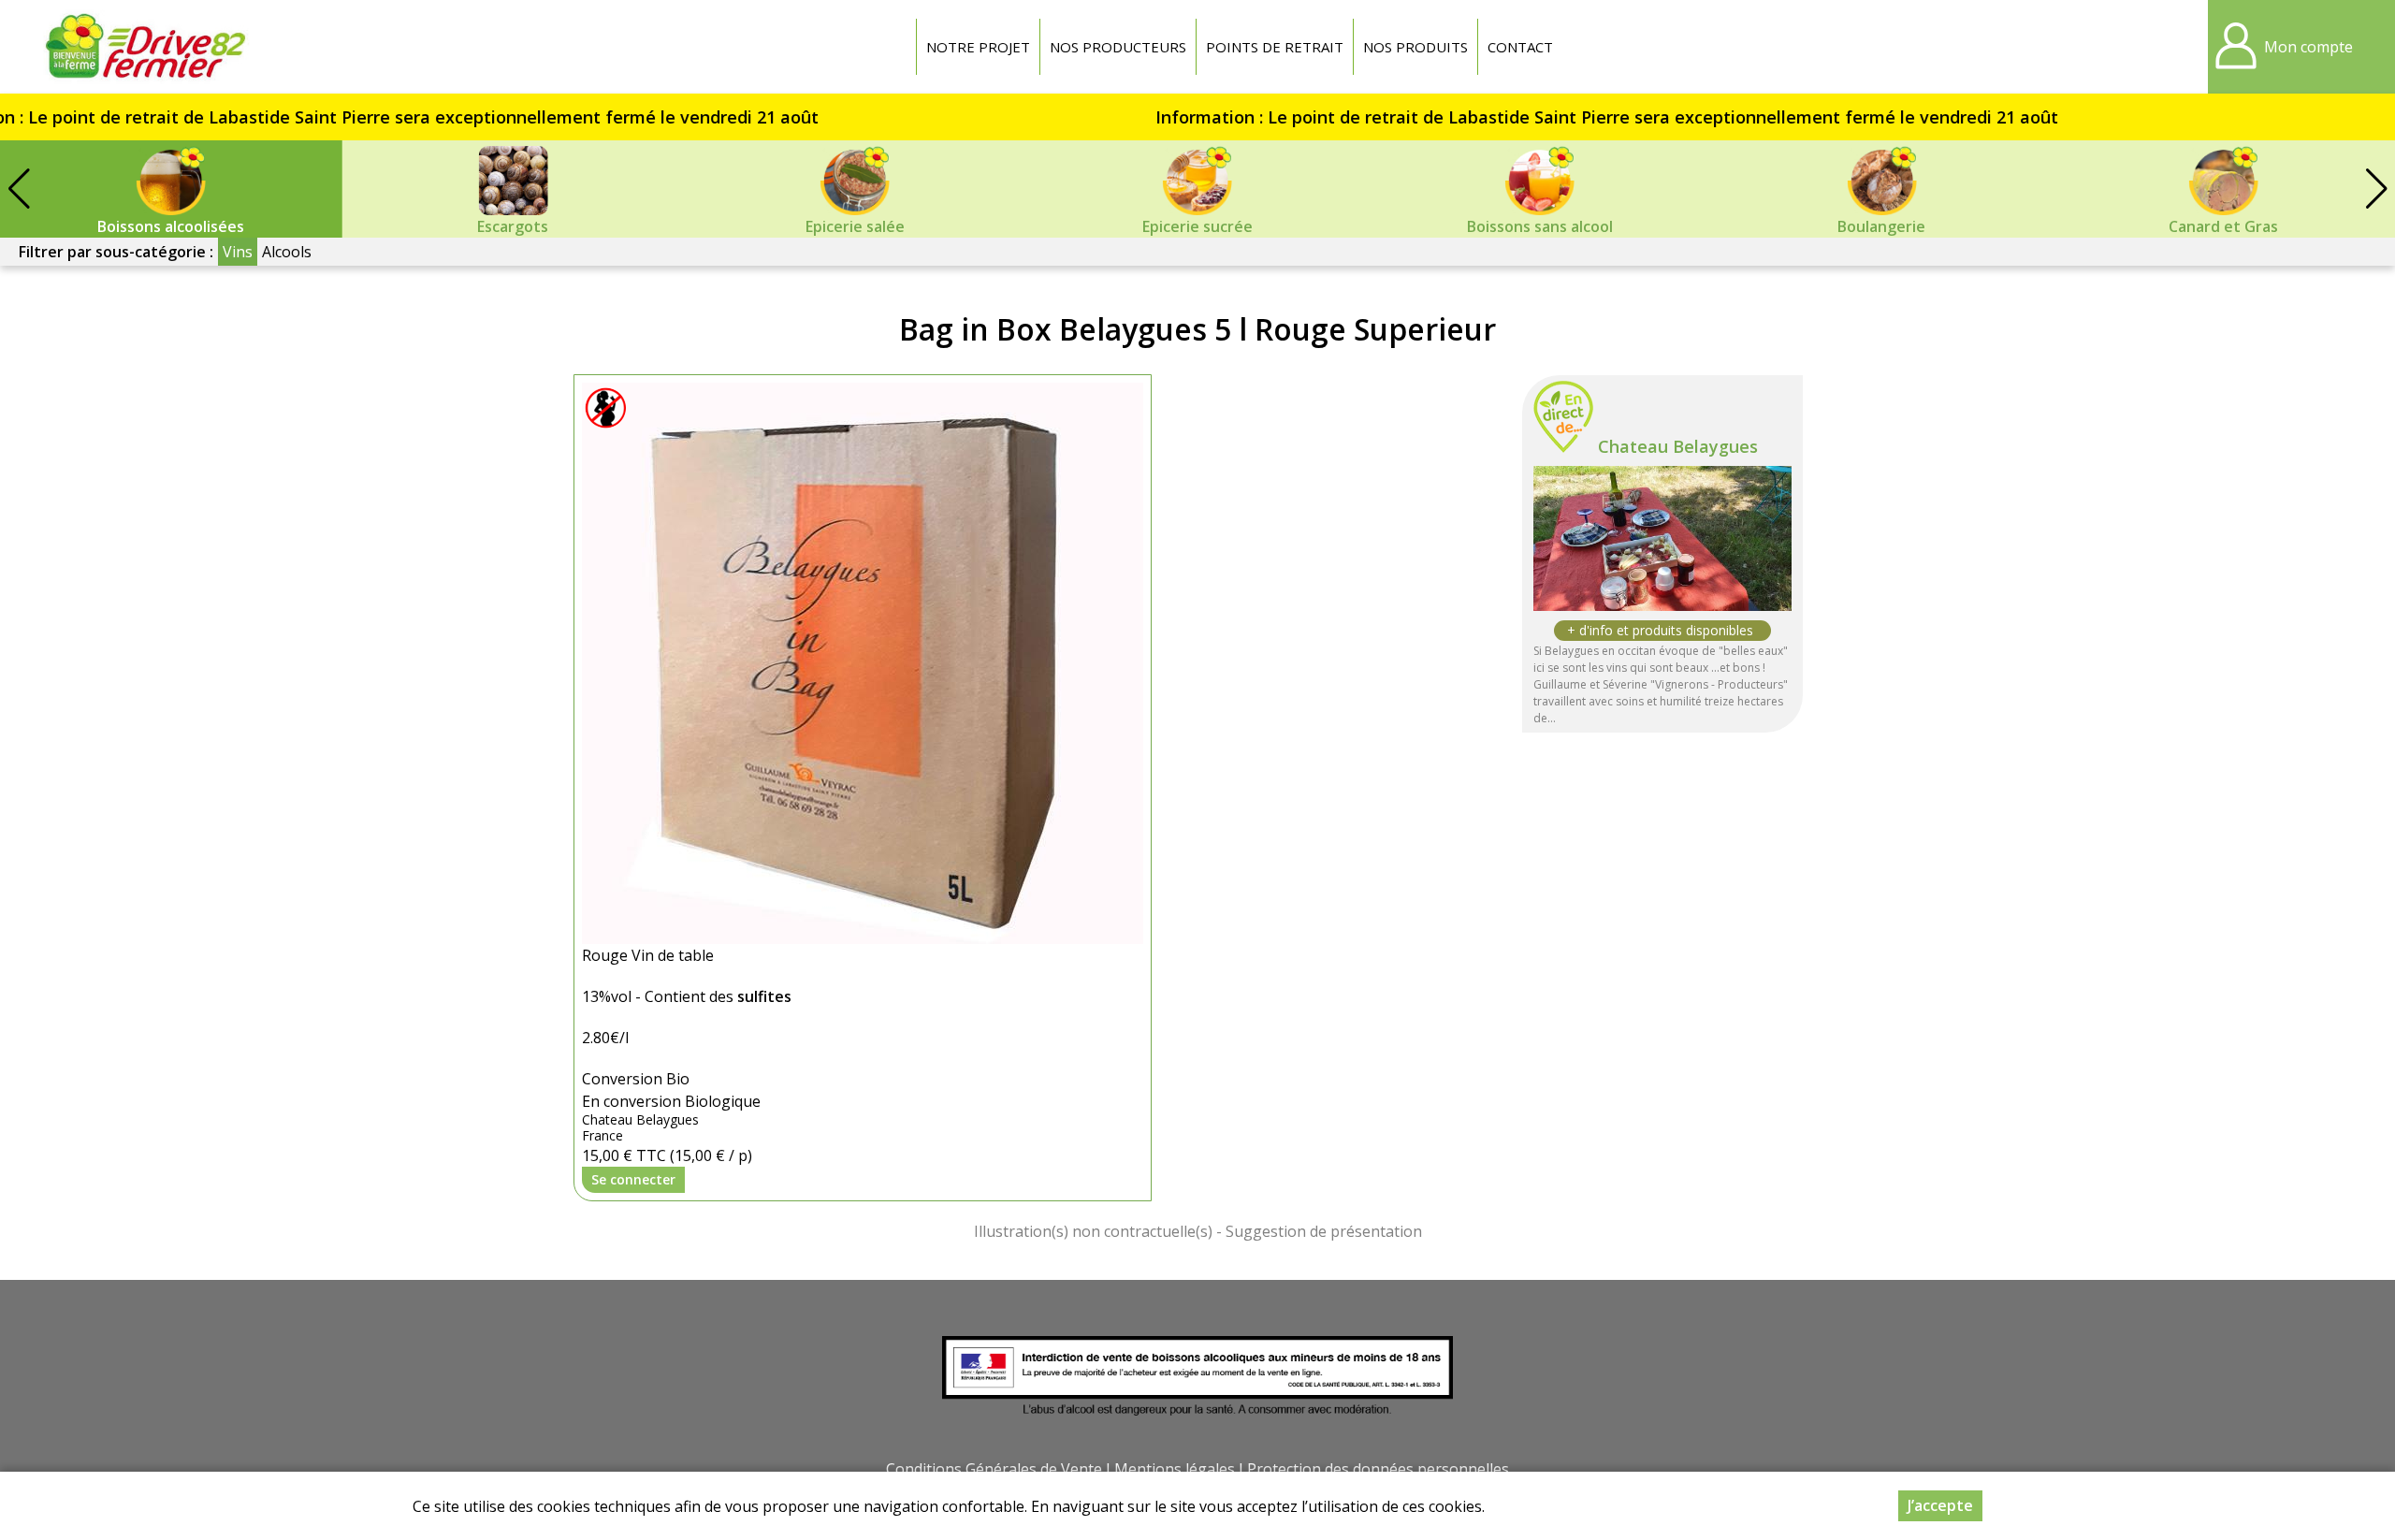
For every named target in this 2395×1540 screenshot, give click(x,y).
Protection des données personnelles (1378, 1469)
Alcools (287, 252)
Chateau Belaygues (1678, 446)
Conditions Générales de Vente (994, 1469)
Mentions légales (1175, 1469)
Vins (238, 252)
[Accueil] (145, 47)
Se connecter (633, 1179)
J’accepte (1940, 1505)
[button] (2376, 189)
